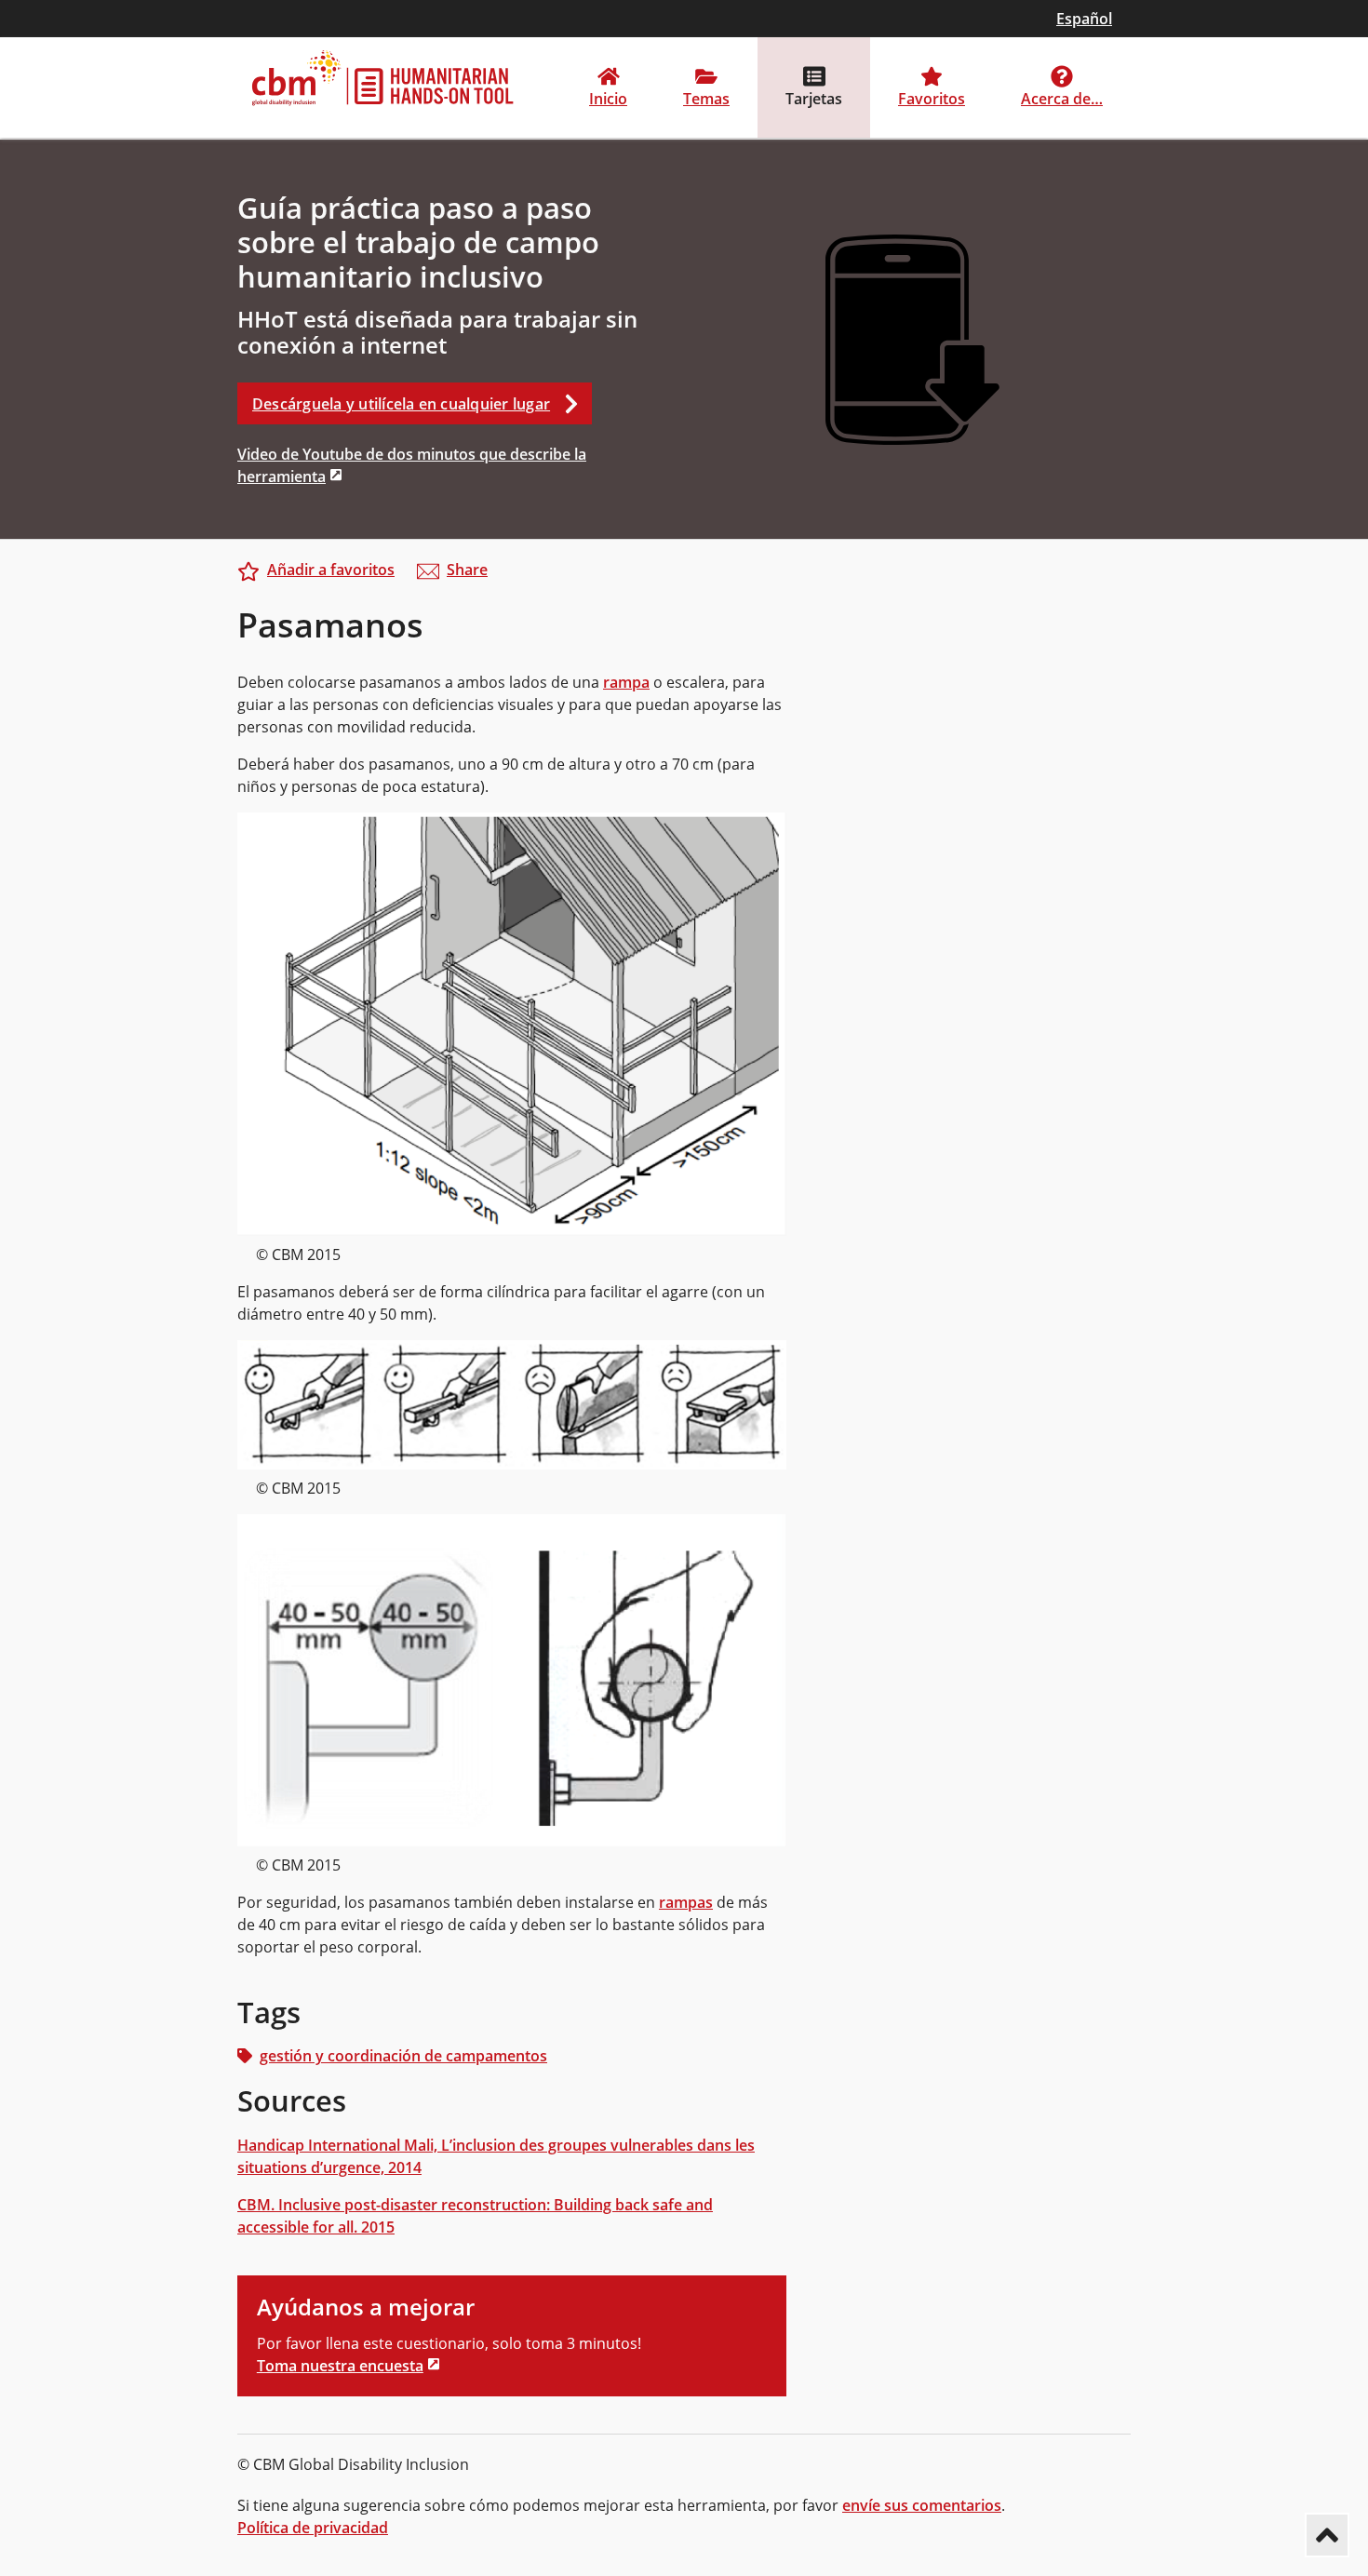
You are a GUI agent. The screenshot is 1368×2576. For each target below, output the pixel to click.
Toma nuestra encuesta (340, 2366)
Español (1084, 19)
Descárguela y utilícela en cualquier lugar (401, 404)
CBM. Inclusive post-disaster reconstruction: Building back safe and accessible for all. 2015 (475, 2216)
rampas (686, 1902)
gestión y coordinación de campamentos (403, 2056)
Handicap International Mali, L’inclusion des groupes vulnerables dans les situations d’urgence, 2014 (496, 2156)
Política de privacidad (313, 2528)
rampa (626, 682)
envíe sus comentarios (922, 2505)
